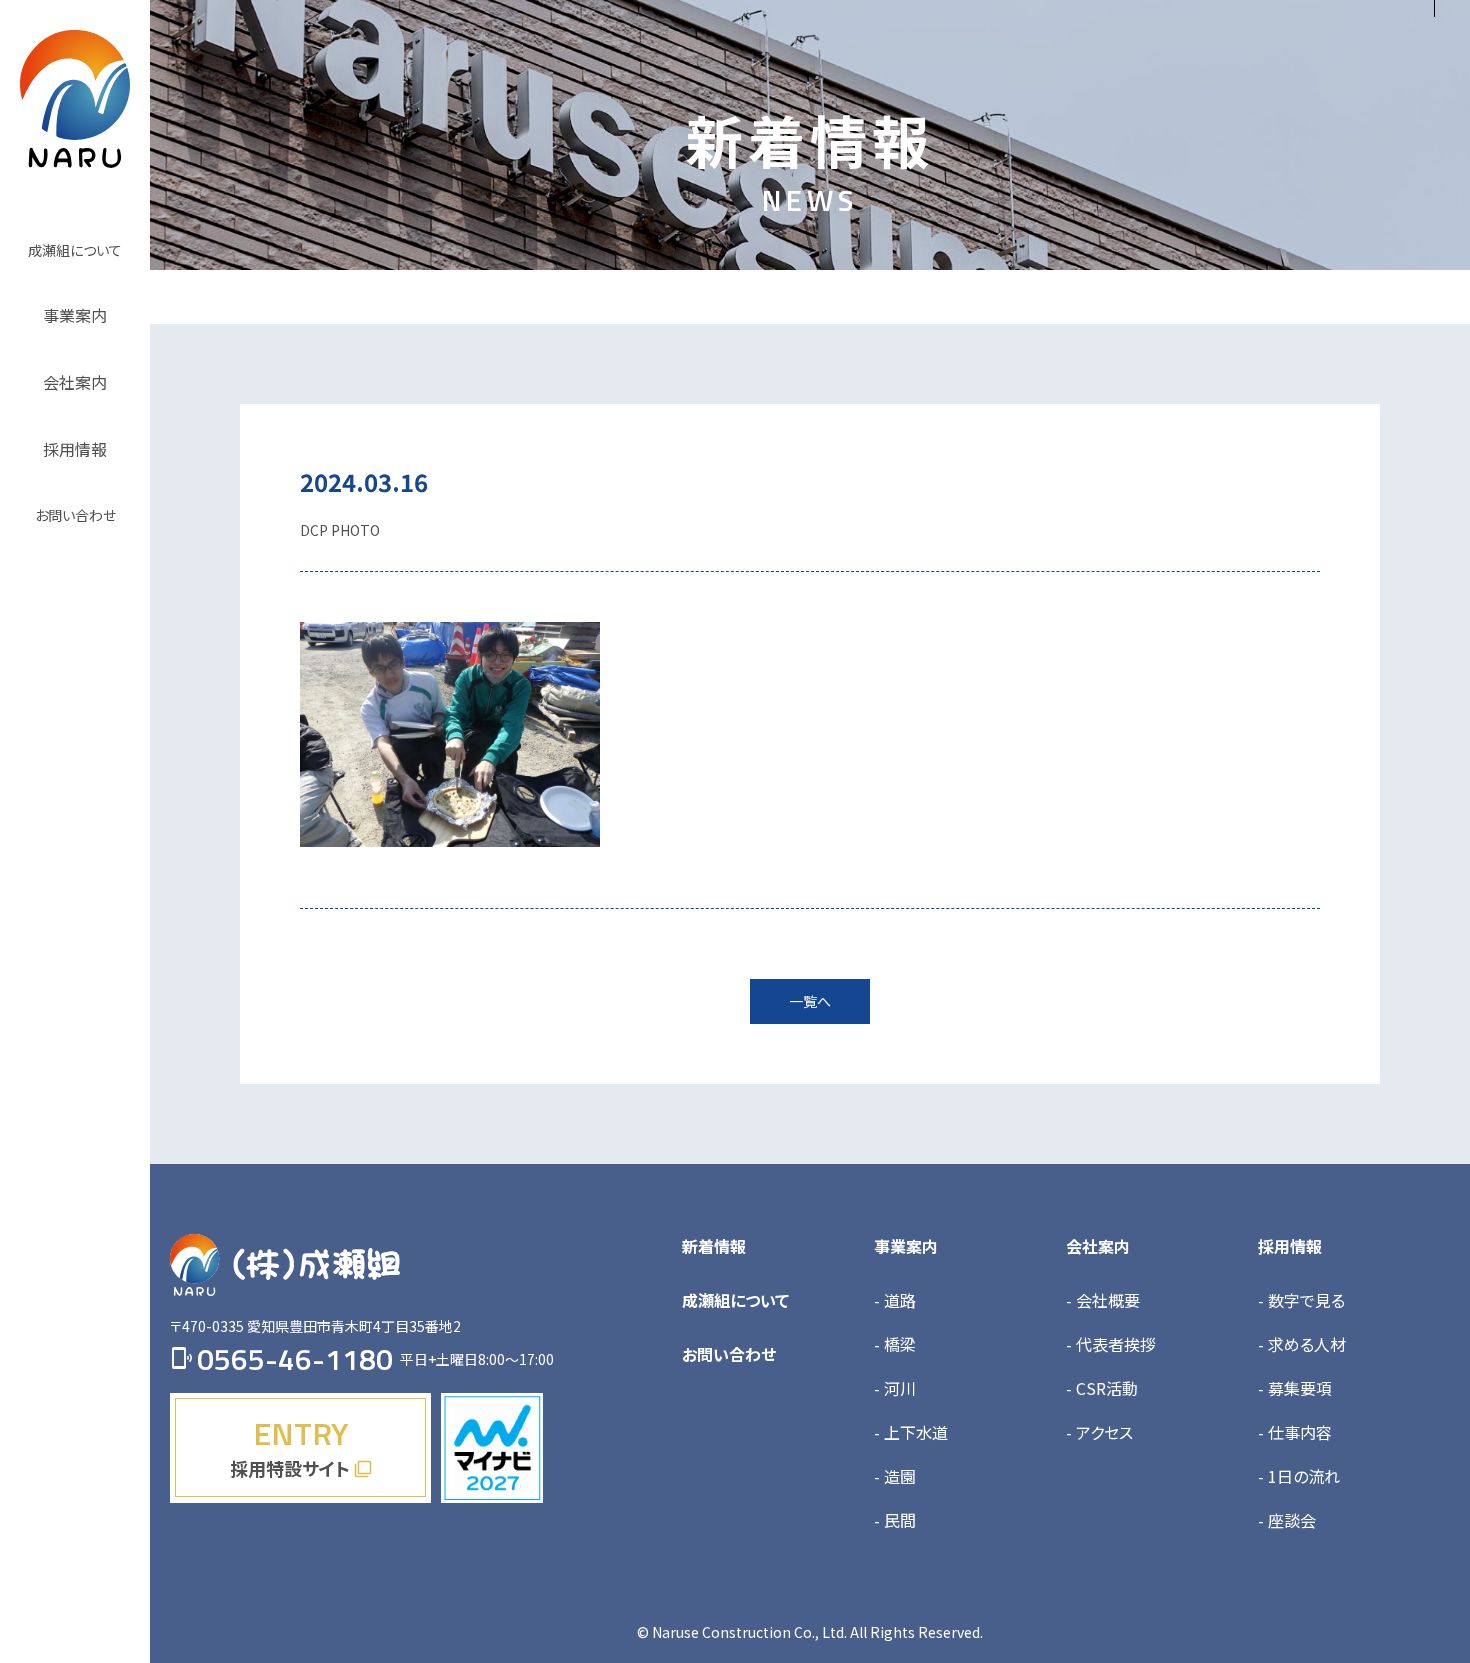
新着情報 (714, 1246)
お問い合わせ (729, 1354)
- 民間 (895, 1520)
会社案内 (1098, 1246)
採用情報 (1290, 1246)
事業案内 (906, 1246)
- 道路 (895, 1300)
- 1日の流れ (1299, 1476)
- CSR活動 (1102, 1388)
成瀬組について (735, 1300)
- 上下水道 (911, 1432)
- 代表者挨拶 (1111, 1344)
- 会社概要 (1103, 1300)
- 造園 (895, 1476)
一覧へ (810, 1001)
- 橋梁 (895, 1344)
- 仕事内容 (1295, 1432)
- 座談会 (1287, 1520)
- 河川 (895, 1388)
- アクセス (1099, 1432)
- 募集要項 (1295, 1388)
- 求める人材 (1302, 1344)
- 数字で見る (1301, 1300)
